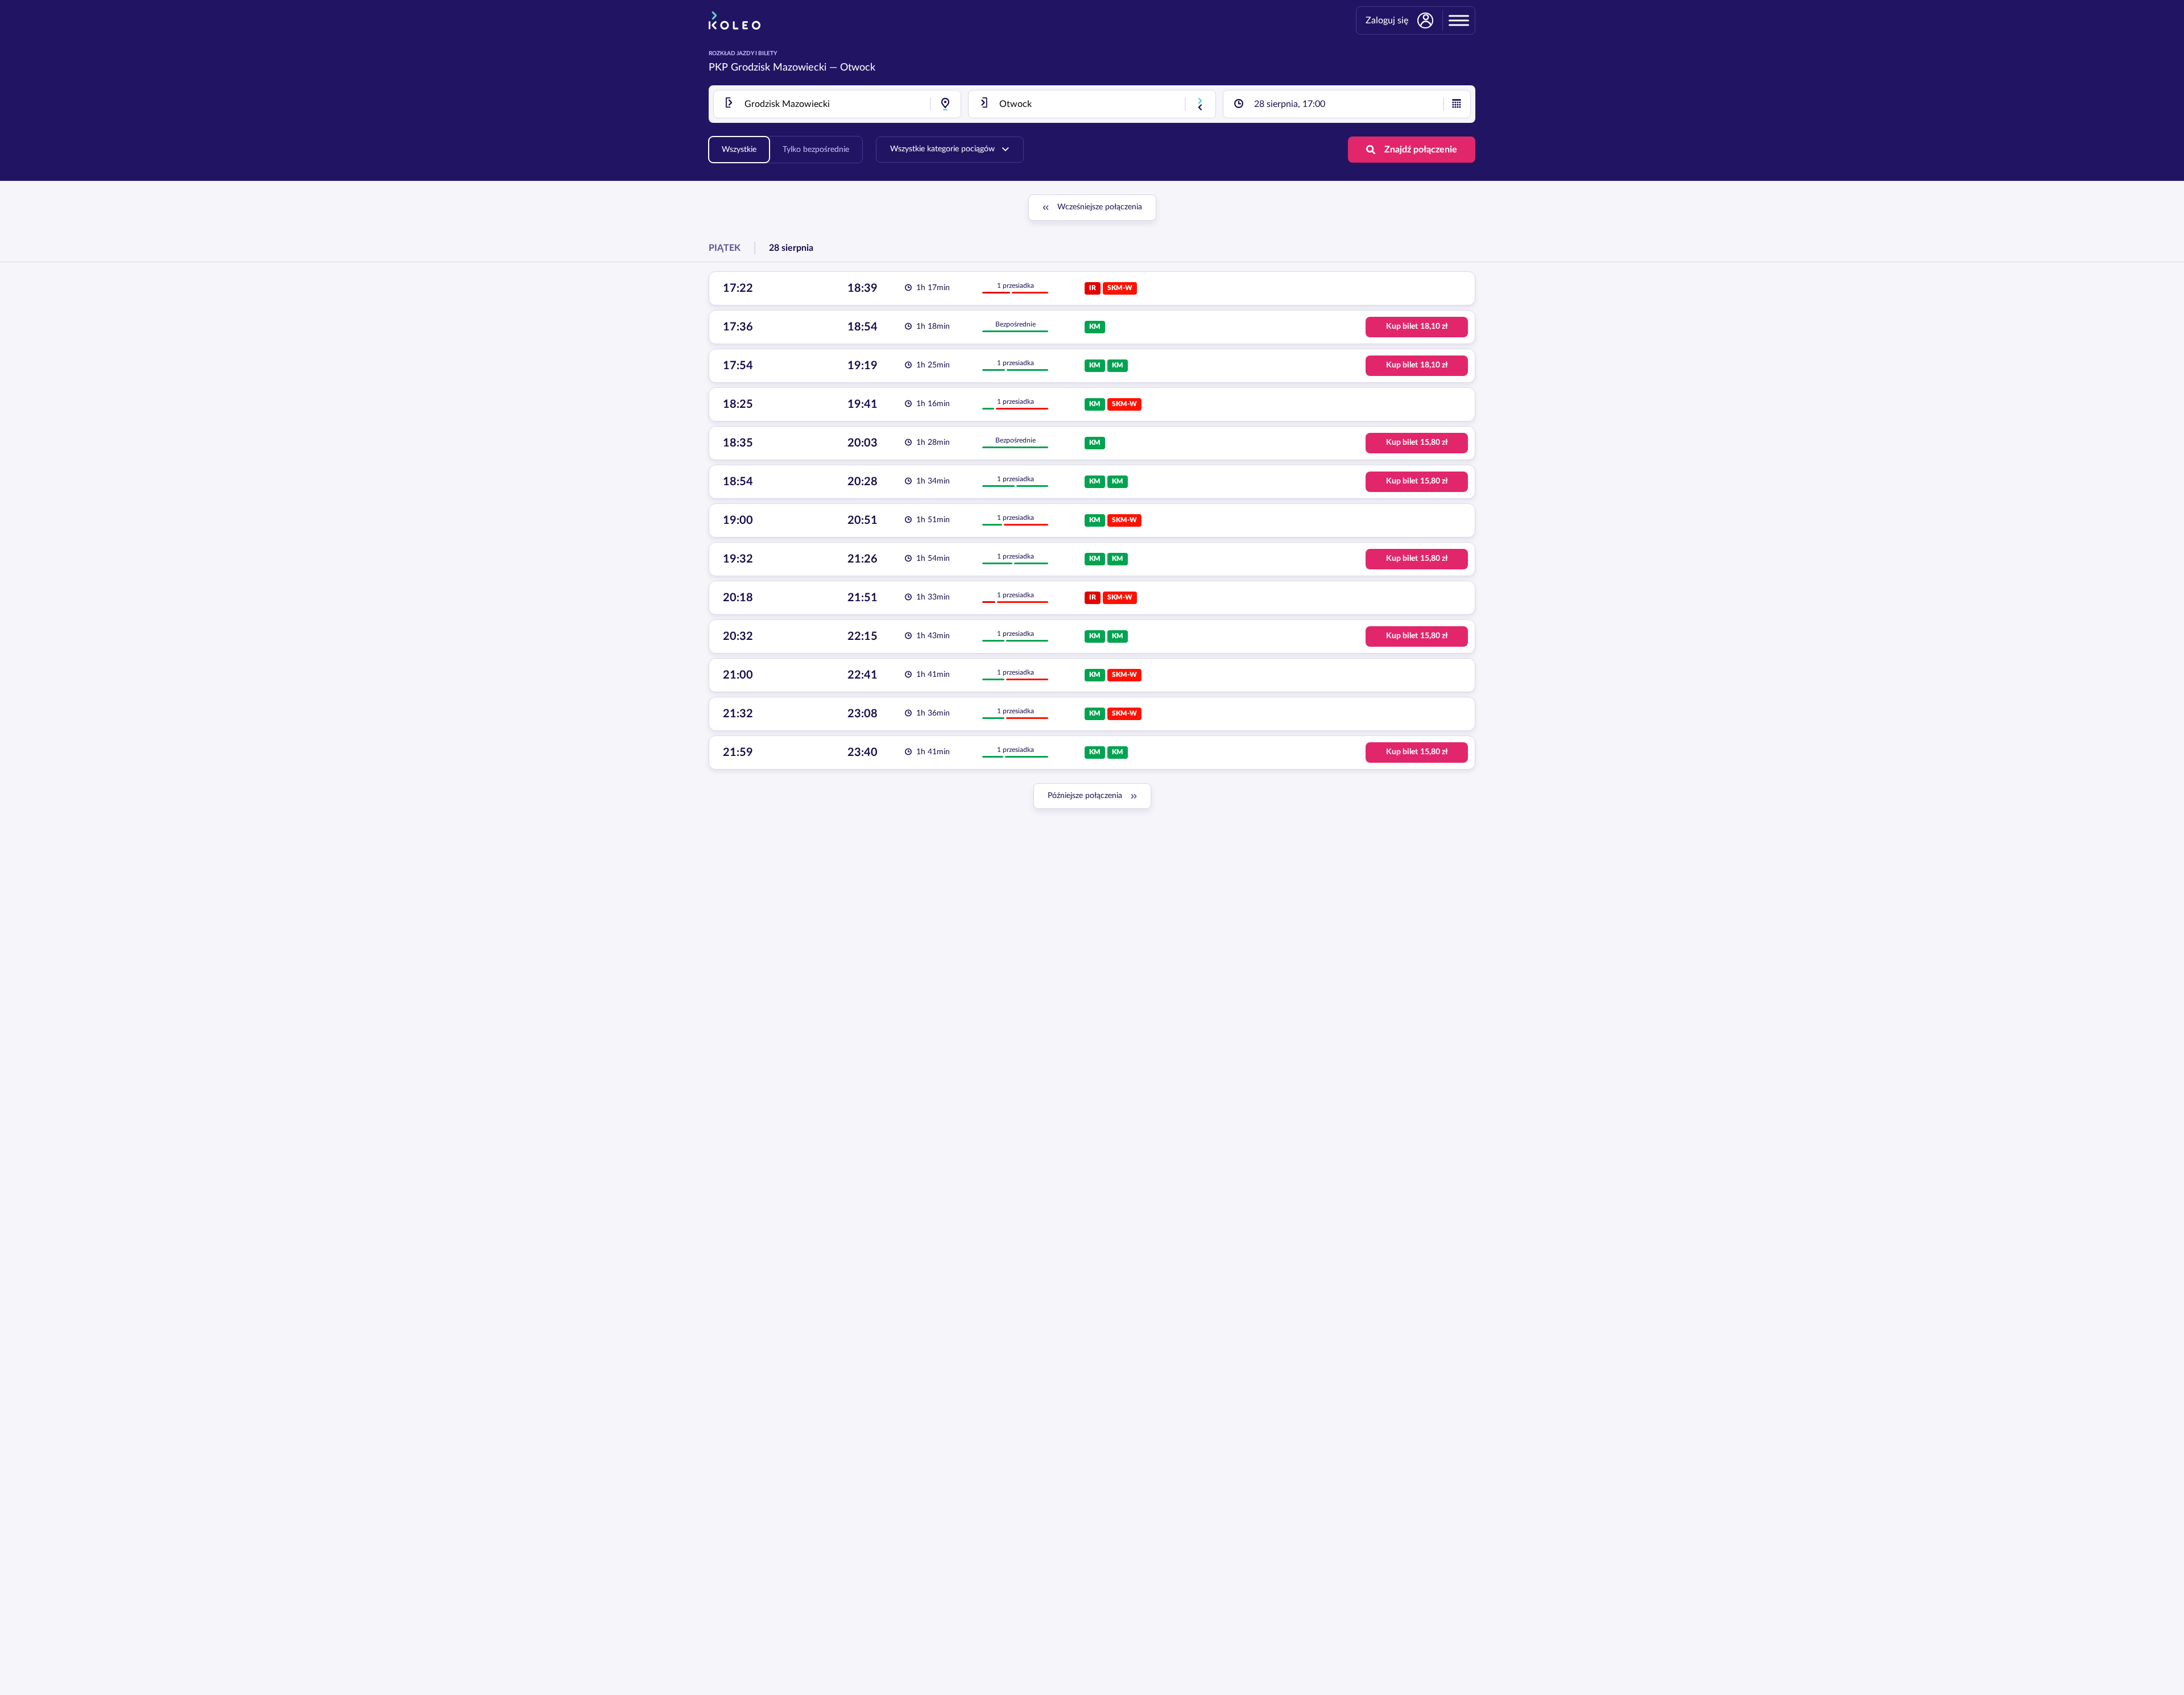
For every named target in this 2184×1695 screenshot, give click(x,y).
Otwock (858, 68)
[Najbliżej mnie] (945, 104)
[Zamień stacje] (1200, 104)
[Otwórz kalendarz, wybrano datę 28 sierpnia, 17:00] (1457, 104)
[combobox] (837, 104)
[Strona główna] (735, 20)
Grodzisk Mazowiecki (779, 68)
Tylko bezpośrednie (816, 150)
